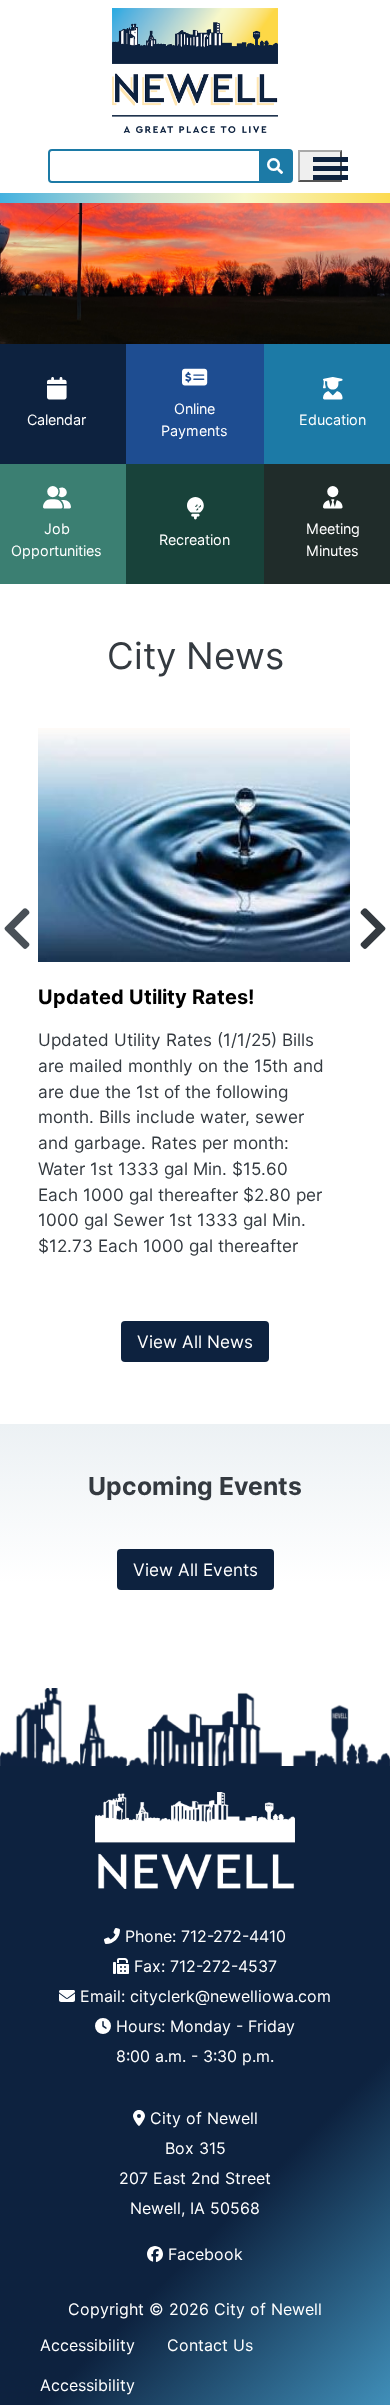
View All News (195, 1341)
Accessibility (87, 2345)
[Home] (195, 66)
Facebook (205, 2254)
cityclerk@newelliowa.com (230, 1996)
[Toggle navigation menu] (320, 166)
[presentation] (17, 929)
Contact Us (210, 2345)
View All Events (195, 1569)
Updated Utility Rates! (146, 997)
